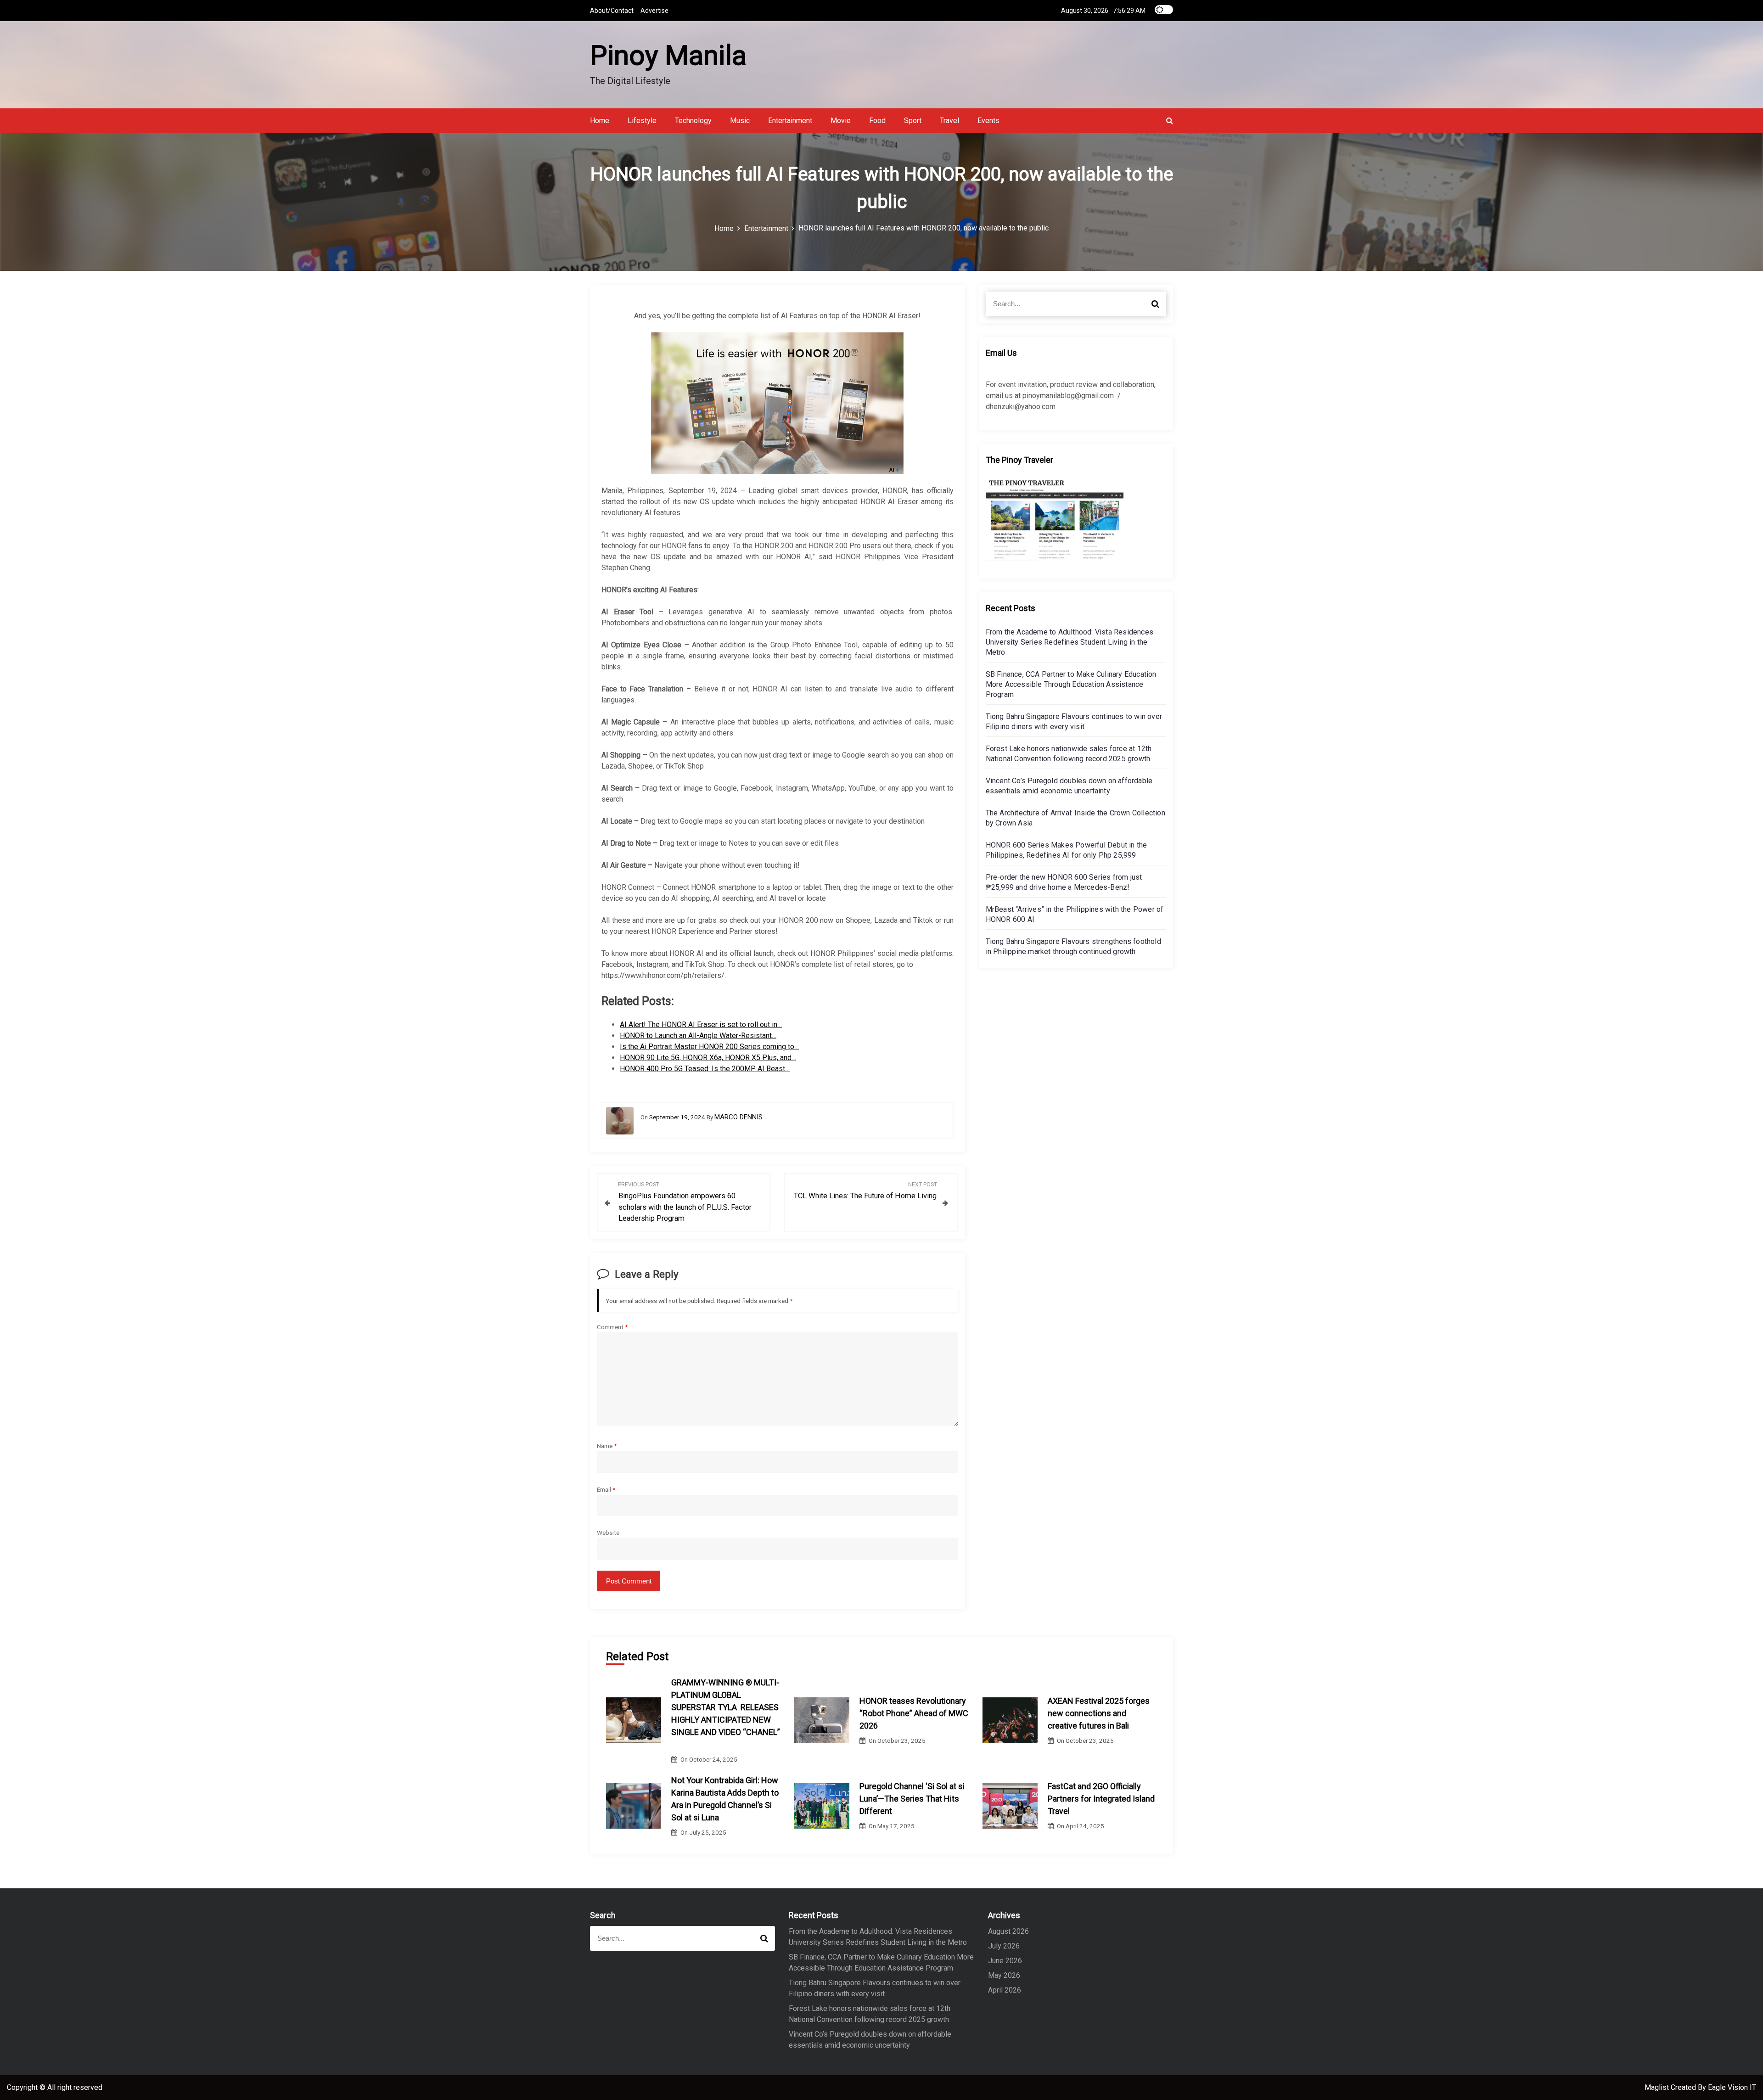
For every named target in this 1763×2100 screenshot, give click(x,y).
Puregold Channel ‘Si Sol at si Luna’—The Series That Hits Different (912, 1799)
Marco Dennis (738, 1117)
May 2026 (1004, 1975)
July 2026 (1004, 1946)
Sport (913, 121)
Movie (841, 121)
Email (606, 1489)
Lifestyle (642, 121)
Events (988, 121)
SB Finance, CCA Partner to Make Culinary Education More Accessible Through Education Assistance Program (1071, 684)
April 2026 (1005, 1990)
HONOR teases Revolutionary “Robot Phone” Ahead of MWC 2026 (914, 1713)
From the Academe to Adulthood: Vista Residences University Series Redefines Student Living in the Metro (1070, 642)
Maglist (1658, 2087)
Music (740, 121)
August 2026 (1008, 1931)
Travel (949, 121)
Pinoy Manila (668, 55)
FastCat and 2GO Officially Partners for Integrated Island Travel (1101, 1799)
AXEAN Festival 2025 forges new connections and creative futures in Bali (1099, 1713)
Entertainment (790, 121)
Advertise (654, 11)
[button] (1170, 121)
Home (600, 121)
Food (877, 121)
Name (607, 1446)
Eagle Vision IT (1732, 2087)
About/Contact (612, 11)
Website (608, 1533)
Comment (612, 1327)
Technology (693, 121)
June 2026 (1005, 1961)
